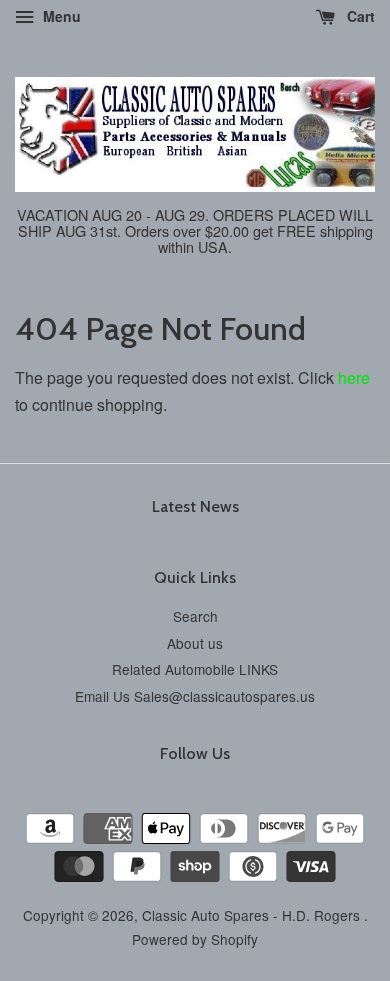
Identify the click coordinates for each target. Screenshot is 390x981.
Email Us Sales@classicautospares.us (195, 696)
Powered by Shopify (195, 939)
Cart (359, 16)
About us (195, 643)
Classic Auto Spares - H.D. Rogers (253, 915)
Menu (60, 16)
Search (195, 616)
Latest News (195, 506)
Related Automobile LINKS (195, 669)
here (354, 377)
